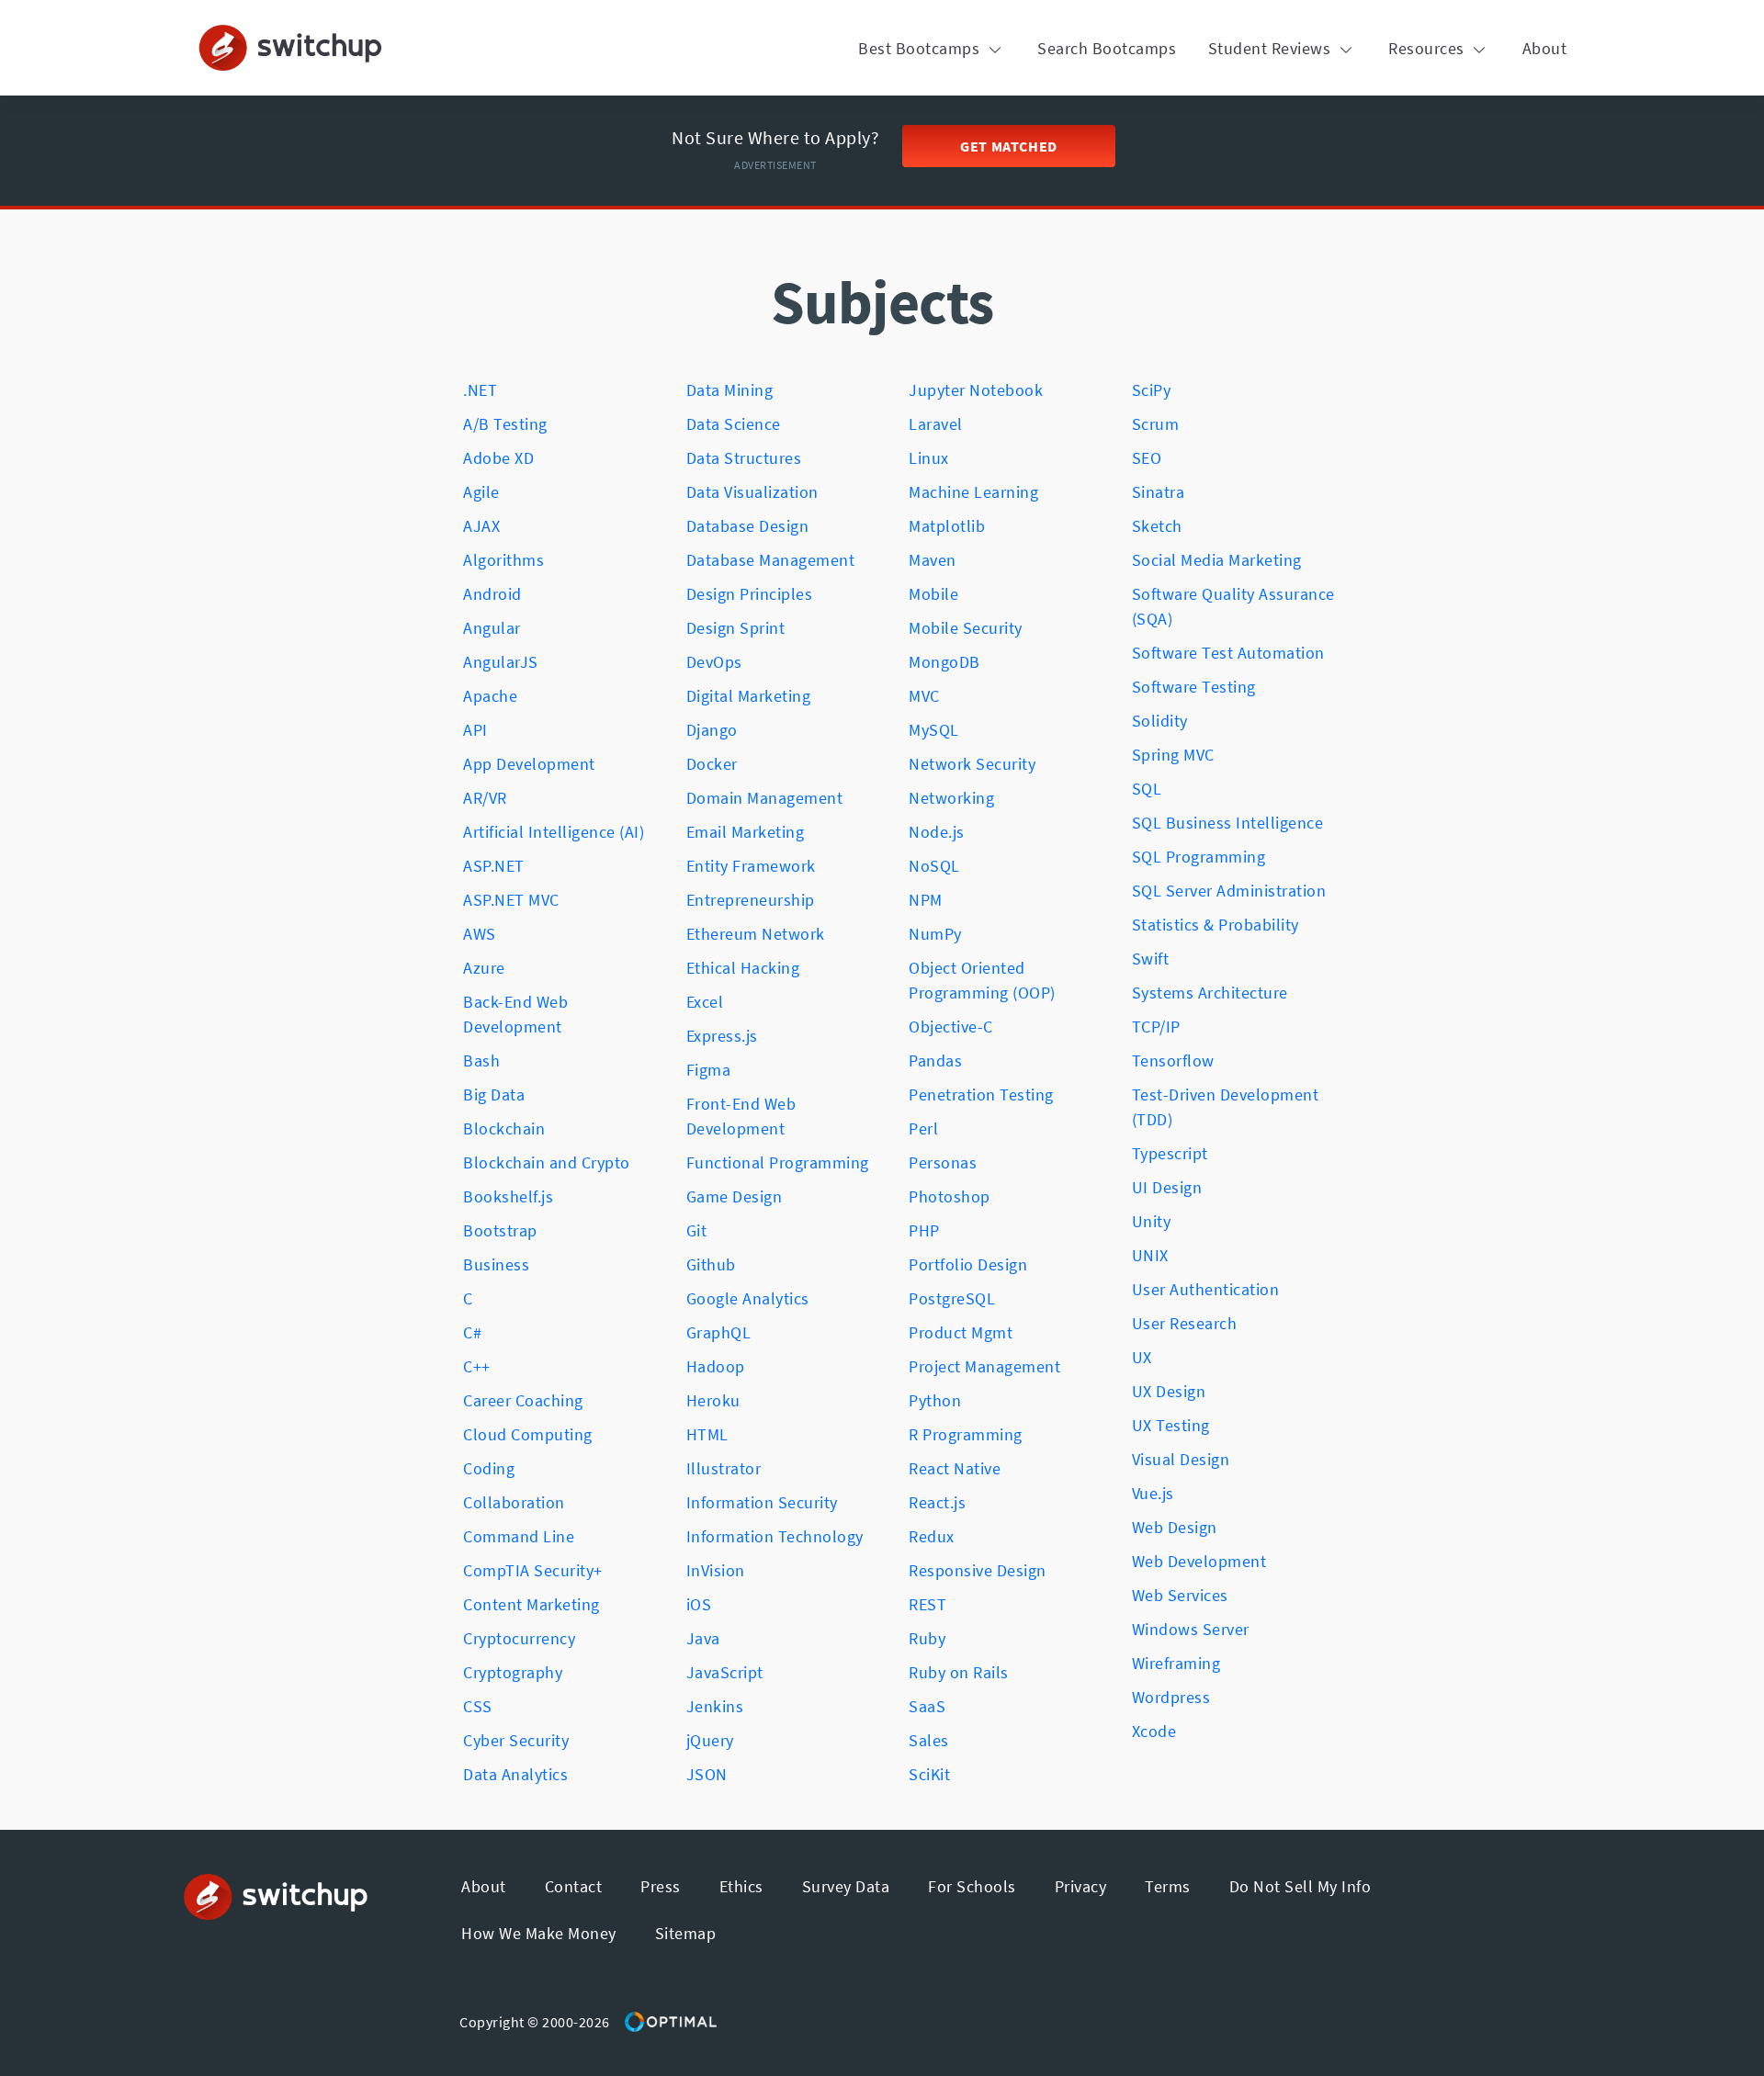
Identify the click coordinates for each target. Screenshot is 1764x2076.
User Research (1185, 1323)
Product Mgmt (961, 1332)
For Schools (972, 1886)
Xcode (1154, 1731)
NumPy (935, 934)
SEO (1147, 458)
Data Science (734, 424)
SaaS (927, 1706)
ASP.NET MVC (511, 900)
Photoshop (950, 1196)
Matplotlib (947, 526)
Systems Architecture (1210, 993)
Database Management (771, 560)
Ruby (927, 1638)
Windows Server (1191, 1629)
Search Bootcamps (1107, 48)
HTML (707, 1434)
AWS (480, 934)
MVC (924, 696)
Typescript (1170, 1153)
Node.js (937, 832)
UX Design (1169, 1391)
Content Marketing (531, 1604)
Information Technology (775, 1536)
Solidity (1160, 721)
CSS (478, 1706)
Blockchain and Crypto (547, 1162)
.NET (480, 390)
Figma (709, 1070)
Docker (712, 764)
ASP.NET (494, 866)
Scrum (1156, 424)
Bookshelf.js (508, 1196)
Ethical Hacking (743, 968)
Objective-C (951, 1027)
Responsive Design (978, 1570)
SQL (1147, 789)
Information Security (762, 1502)
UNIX (1150, 1255)
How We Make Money (539, 1933)
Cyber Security (516, 1740)
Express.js (722, 1036)
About (1545, 48)
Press (661, 1886)
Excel (705, 1002)
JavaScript (725, 1672)
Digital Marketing (749, 696)
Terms (1168, 1886)
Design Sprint (736, 628)
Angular (492, 628)
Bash (481, 1061)
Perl (923, 1128)
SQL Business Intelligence (1228, 823)
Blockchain (504, 1128)
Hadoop (716, 1366)
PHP (924, 1230)
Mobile (933, 594)
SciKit (929, 1774)
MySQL (934, 730)
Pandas (935, 1061)
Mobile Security (966, 628)
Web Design (1175, 1527)
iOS (699, 1604)
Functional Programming (778, 1162)
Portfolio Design (968, 1264)
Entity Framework (751, 866)
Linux (929, 458)
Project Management (984, 1366)
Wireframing (1176, 1663)
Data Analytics (515, 1774)
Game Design (735, 1196)
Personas (943, 1162)
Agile (481, 492)
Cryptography (513, 1672)
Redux (932, 1536)
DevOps (714, 662)
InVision (716, 1570)
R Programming (966, 1434)
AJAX (481, 526)
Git (697, 1230)
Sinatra (1159, 492)
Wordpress (1171, 1697)
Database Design (748, 526)
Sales (929, 1740)
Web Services (1180, 1595)
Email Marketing (746, 832)
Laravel (936, 424)
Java (703, 1638)
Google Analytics (748, 1298)
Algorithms (503, 560)
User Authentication (1206, 1289)
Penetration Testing (981, 1094)
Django (712, 730)
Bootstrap (500, 1230)
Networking (951, 798)
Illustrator (724, 1468)
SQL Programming (1199, 857)
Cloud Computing (528, 1434)
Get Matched (1009, 146)
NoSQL (934, 866)
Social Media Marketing (1217, 560)
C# (472, 1332)
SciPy (1152, 390)
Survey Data (846, 1886)
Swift (1151, 959)
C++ (477, 1366)
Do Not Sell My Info (1300, 1886)
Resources (1428, 48)
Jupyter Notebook (976, 390)
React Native (955, 1468)
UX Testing (1171, 1425)
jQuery (710, 1740)
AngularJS (501, 662)
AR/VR (485, 798)
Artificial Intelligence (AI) (554, 832)
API (475, 730)
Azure (484, 968)
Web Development (1199, 1561)
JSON (707, 1774)
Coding (489, 1468)
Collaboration (514, 1502)
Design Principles (750, 594)
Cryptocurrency (519, 1638)
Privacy (1081, 1886)
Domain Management (765, 798)
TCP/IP (1156, 1027)
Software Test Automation (1228, 653)
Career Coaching (523, 1400)
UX (1142, 1357)
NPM (926, 900)
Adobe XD (498, 458)
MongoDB (944, 662)
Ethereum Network (756, 934)
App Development (529, 764)
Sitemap (686, 1933)
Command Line (519, 1536)
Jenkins (715, 1706)
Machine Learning (973, 492)
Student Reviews (1272, 48)
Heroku (713, 1400)
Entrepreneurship (751, 900)
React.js (937, 1502)
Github (711, 1264)
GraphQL (719, 1332)
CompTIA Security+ (533, 1570)
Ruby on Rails (959, 1672)
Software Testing (1194, 687)
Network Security (972, 764)
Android (492, 594)
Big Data (494, 1094)
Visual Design (1181, 1459)
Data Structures (744, 458)
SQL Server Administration (1229, 891)
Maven (933, 560)
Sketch (1157, 526)
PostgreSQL (952, 1298)
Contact (574, 1886)
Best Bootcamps (921, 48)
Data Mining (730, 390)
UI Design (1167, 1187)
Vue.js (1153, 1493)
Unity (1152, 1221)
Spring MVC (1173, 755)
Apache (490, 696)
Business (496, 1264)
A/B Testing (505, 424)
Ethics (741, 1886)
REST (927, 1604)
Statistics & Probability (1216, 925)
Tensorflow (1173, 1061)
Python (935, 1400)
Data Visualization (752, 492)
